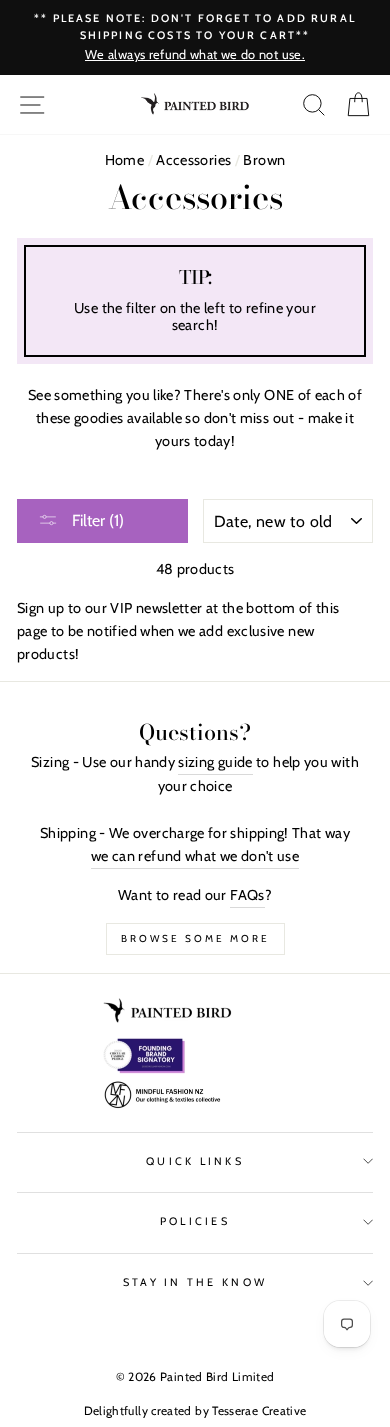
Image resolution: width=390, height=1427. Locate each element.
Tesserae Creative (259, 1410)
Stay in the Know (195, 1282)
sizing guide (215, 762)
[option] (195, 37)
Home (124, 160)
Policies (195, 1221)
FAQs (247, 895)
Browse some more (195, 938)
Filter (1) (96, 520)
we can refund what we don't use (195, 856)
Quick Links (195, 1161)
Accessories (193, 160)
